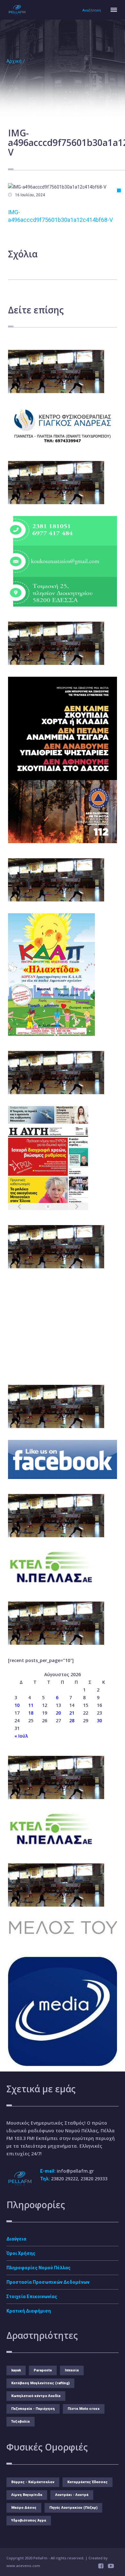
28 (72, 1720)
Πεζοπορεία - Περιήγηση (33, 2409)
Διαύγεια (16, 2239)
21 (72, 1713)
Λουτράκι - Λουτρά (72, 2495)
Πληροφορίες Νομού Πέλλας (38, 2268)
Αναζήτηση (92, 10)
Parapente (43, 2370)
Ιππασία (72, 2370)
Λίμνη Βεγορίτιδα (27, 2495)
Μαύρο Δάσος (24, 2508)
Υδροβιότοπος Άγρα (29, 2520)
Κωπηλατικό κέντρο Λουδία (36, 2396)
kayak (16, 2370)
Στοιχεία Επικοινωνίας (32, 2297)
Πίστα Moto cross (84, 2409)
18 (31, 1713)
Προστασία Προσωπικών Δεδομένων (48, 2282)
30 (99, 1720)
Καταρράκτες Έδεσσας (88, 2482)
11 (31, 1705)
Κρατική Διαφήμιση (29, 2311)
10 (17, 1705)
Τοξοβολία (21, 2422)
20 (58, 1713)
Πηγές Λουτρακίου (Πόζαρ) (73, 2508)
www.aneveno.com (23, 2566)
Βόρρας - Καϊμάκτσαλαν (33, 2482)
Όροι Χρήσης (21, 2253)
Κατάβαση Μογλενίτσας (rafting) (40, 2383)
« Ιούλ (21, 1736)
